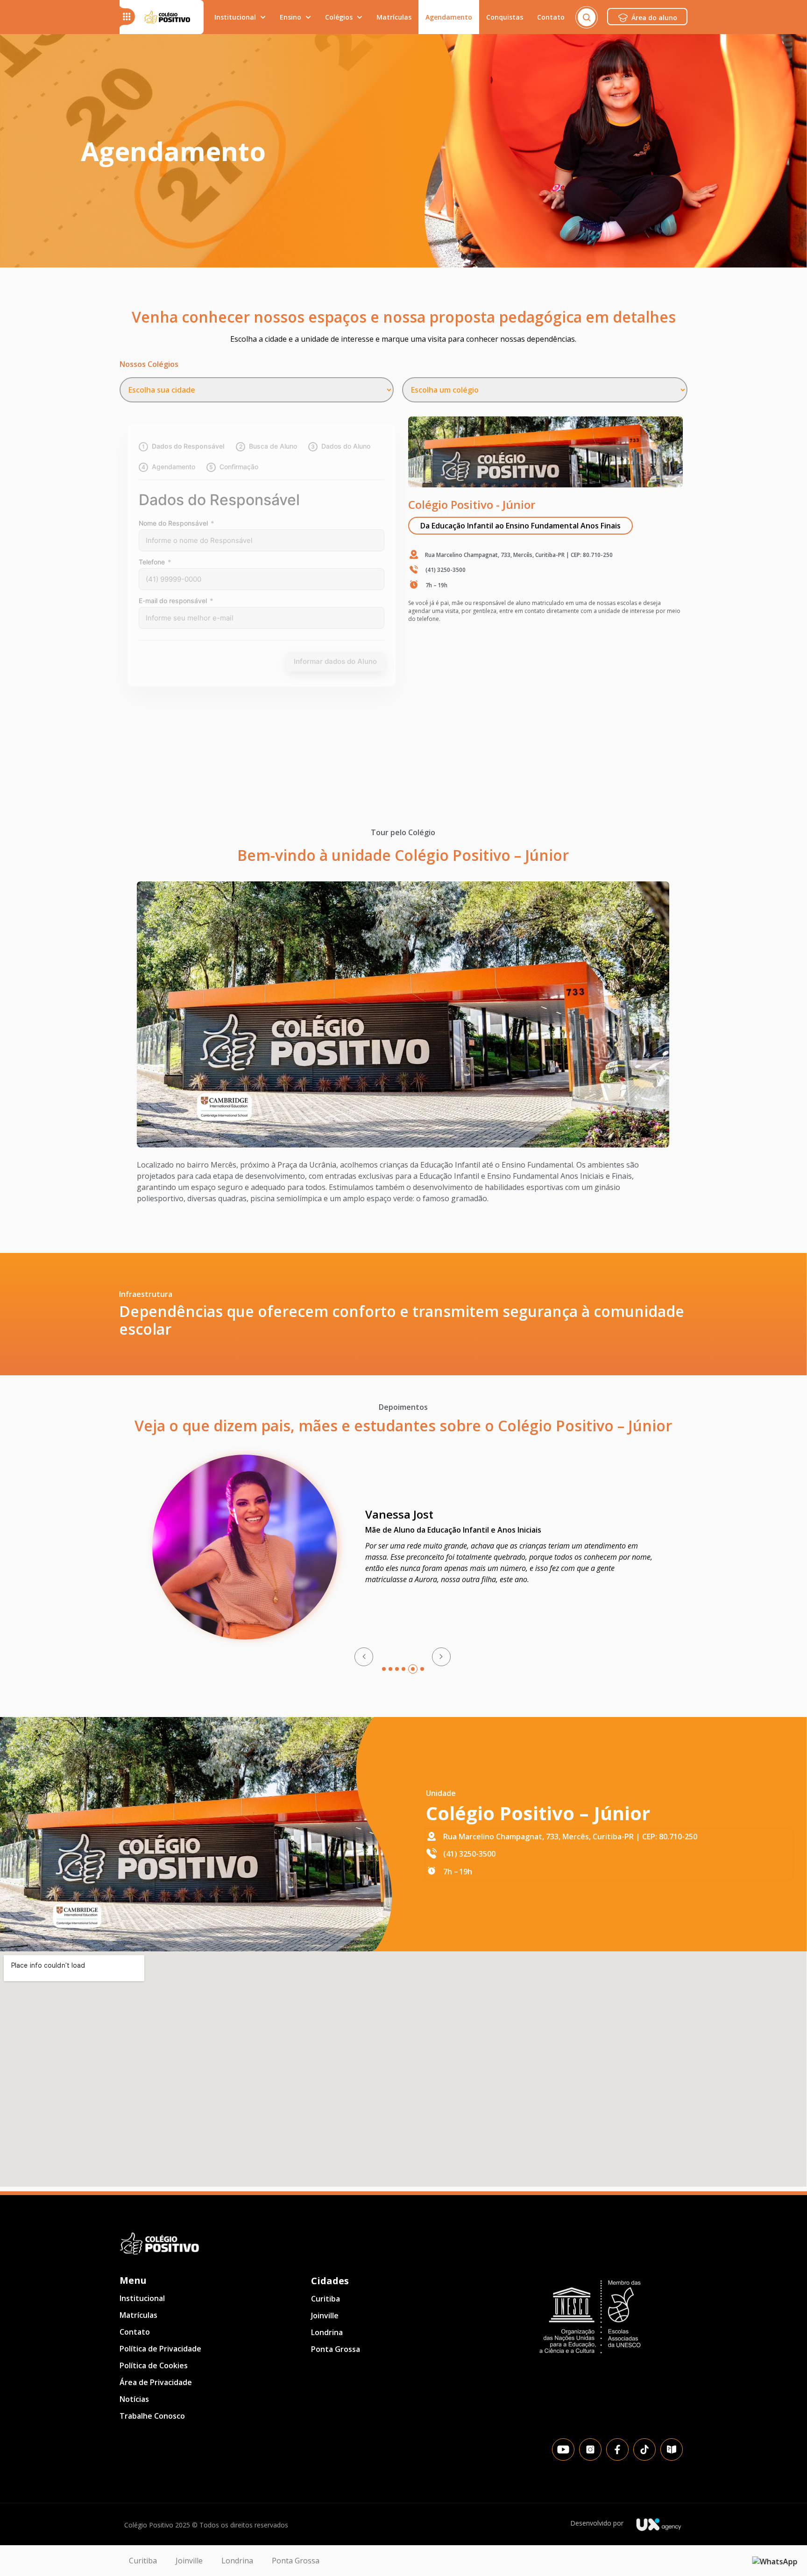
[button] (520, 526)
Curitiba (326, 2299)
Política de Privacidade (160, 2349)
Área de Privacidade (156, 2382)
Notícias (134, 2399)
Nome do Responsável (177, 523)
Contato (135, 2332)
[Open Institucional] (263, 17)
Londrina (327, 2332)
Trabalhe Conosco (152, 2416)
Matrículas (138, 2315)
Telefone (155, 562)
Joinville (325, 2316)
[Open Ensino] (308, 17)
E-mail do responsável (176, 601)
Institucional (142, 2298)
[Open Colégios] (360, 17)
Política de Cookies (154, 2365)
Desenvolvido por (597, 2523)
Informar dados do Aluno (335, 661)
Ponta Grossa (336, 2349)
